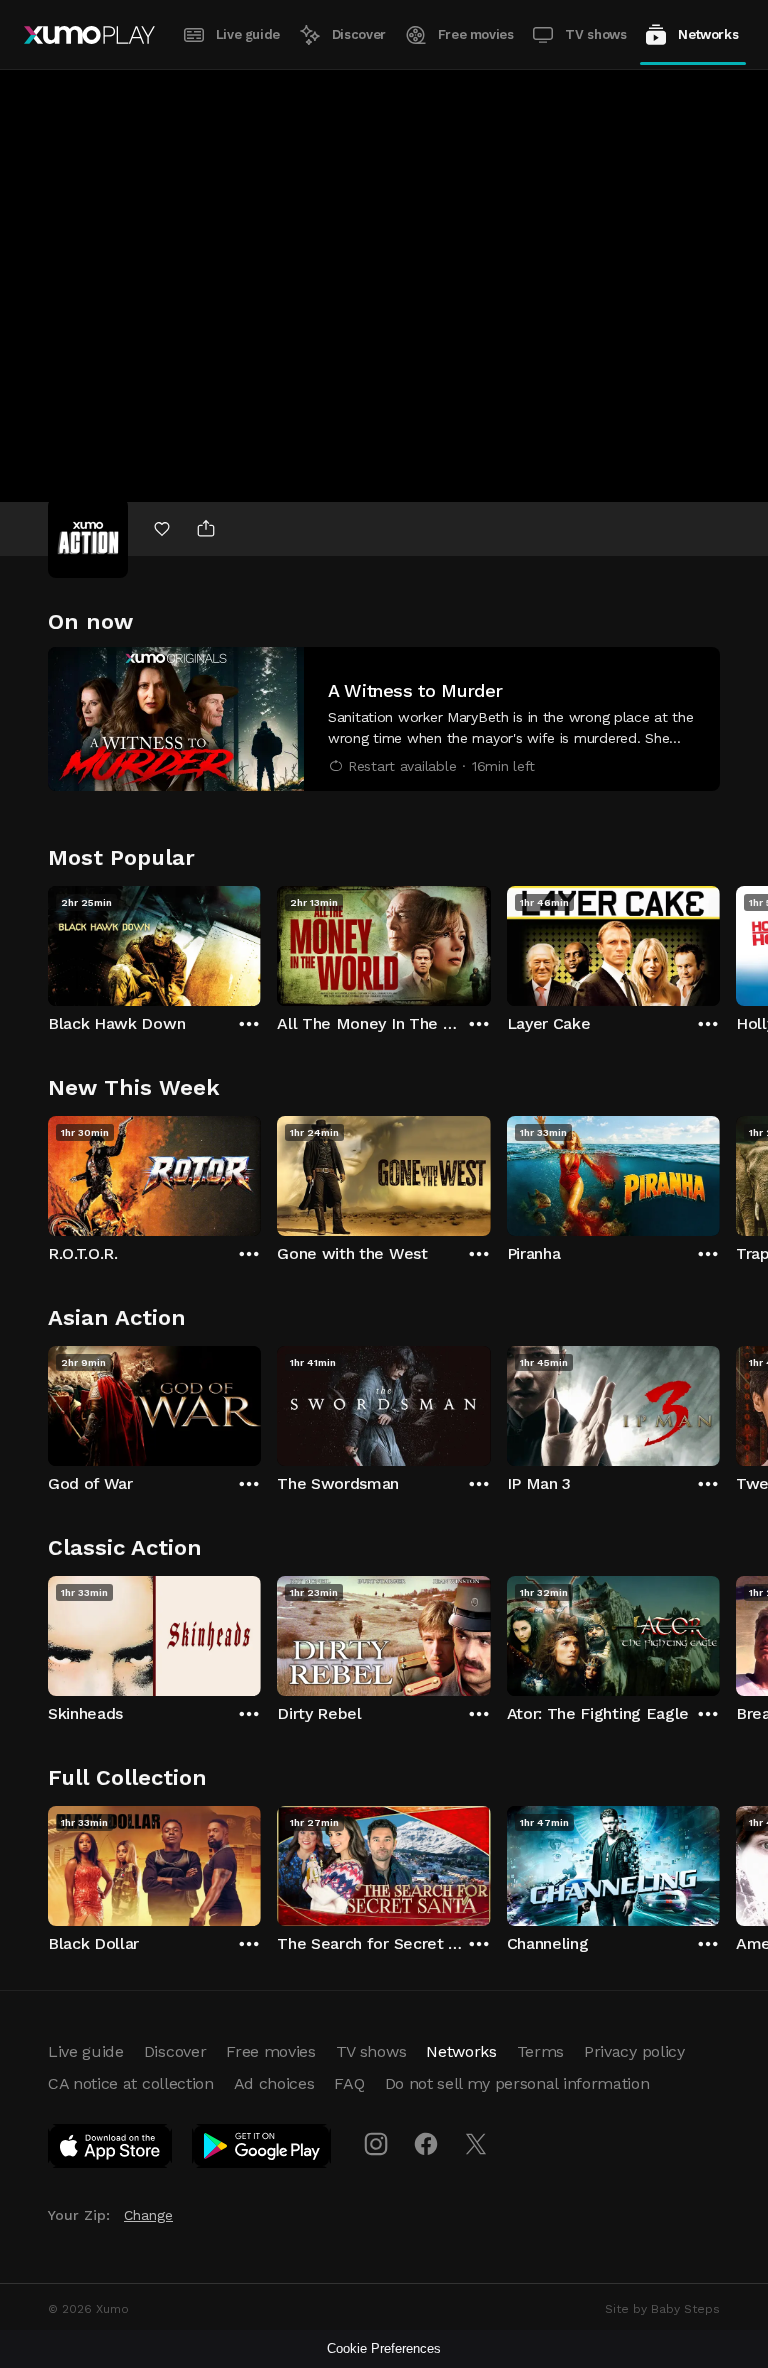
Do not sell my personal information (517, 2083)
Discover (359, 34)
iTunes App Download (111, 2150)
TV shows (595, 34)
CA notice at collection (131, 2083)
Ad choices (274, 2083)
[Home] (89, 35)
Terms (540, 2051)
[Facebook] (426, 2144)
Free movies (476, 34)
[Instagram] (376, 2144)
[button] (384, 719)
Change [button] (148, 2215)
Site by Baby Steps (662, 2309)
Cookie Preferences (384, 2348)
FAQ (349, 2083)
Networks (708, 34)
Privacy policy (634, 2051)
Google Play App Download (262, 2150)
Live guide (248, 34)
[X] (476, 2144)
